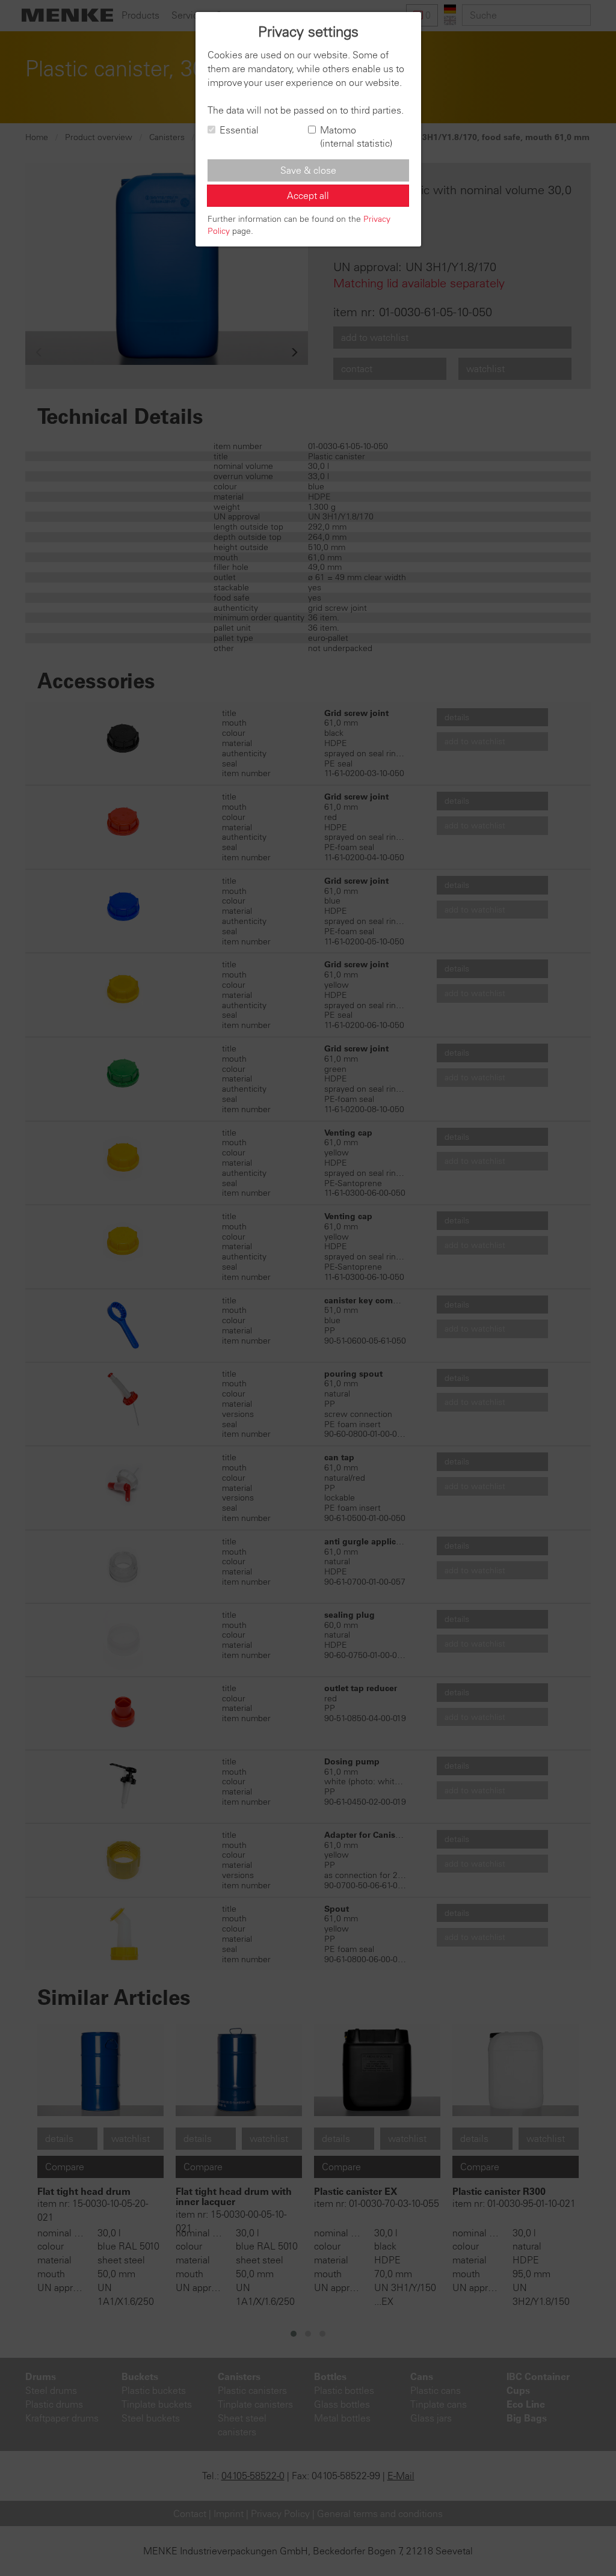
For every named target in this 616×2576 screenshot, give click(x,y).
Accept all (308, 195)
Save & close (308, 170)
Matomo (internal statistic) (356, 137)
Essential (239, 130)
